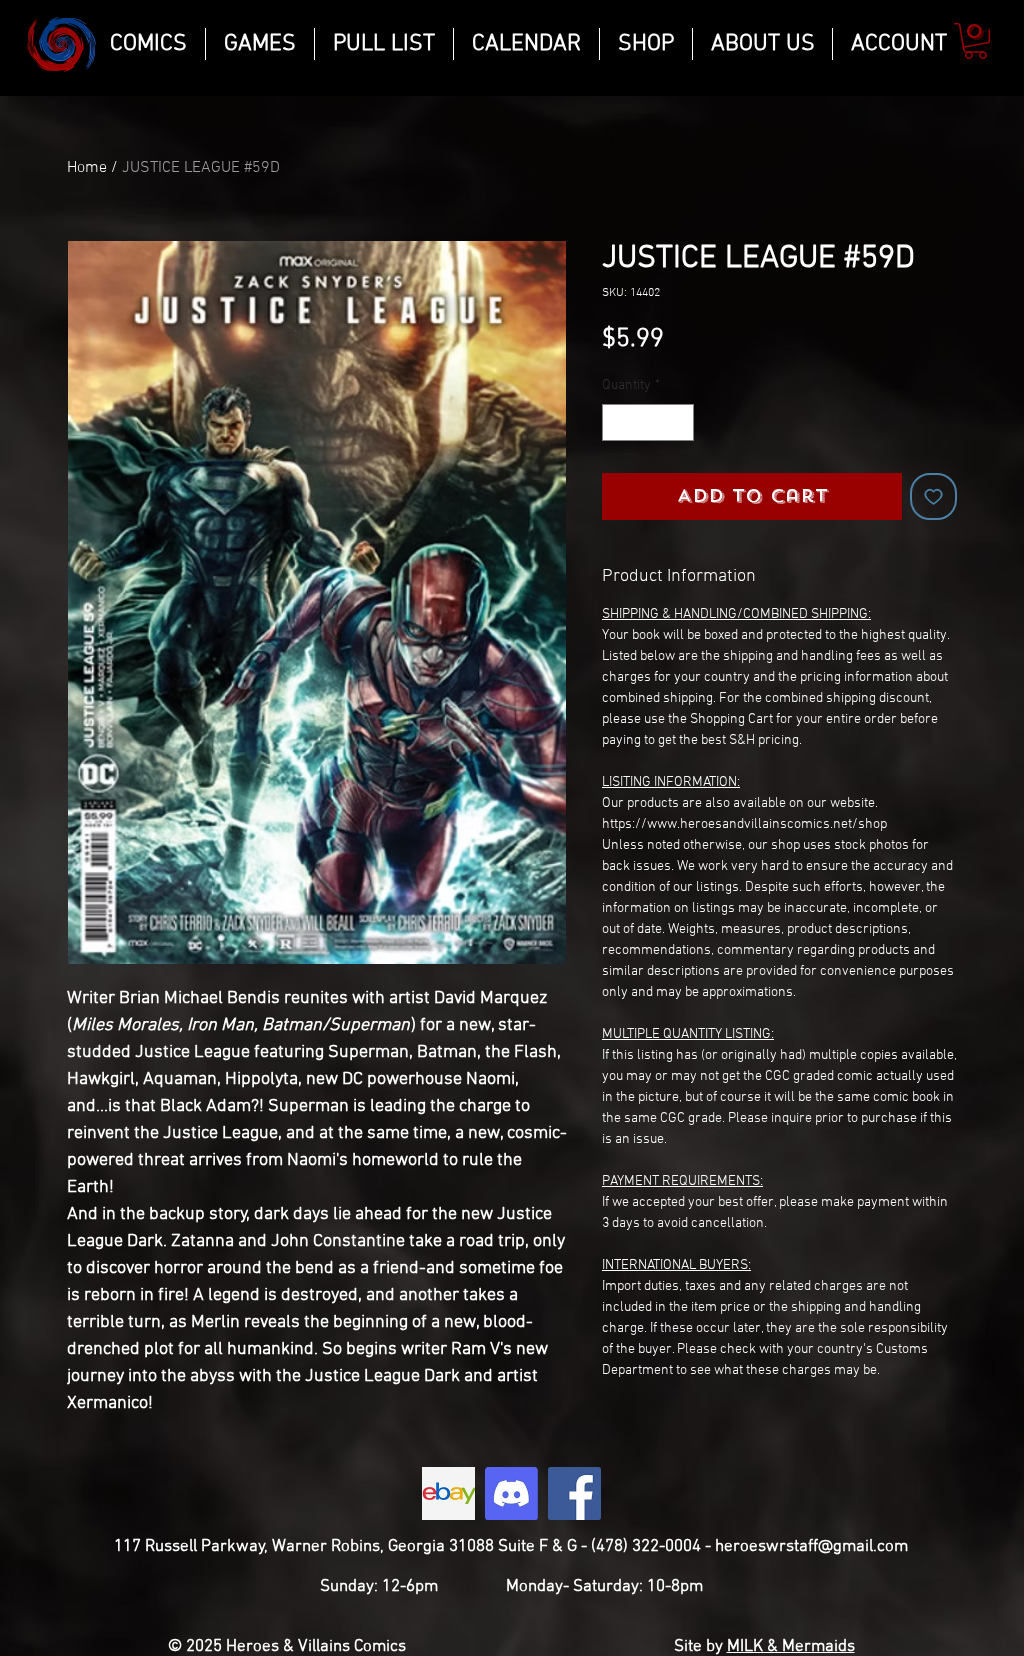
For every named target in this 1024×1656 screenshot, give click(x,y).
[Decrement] (617, 422)
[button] (975, 41)
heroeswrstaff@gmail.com (811, 1547)
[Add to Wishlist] (933, 496)
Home (87, 168)
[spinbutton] (648, 422)
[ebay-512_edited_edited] (448, 1493)
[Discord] (511, 1493)
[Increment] (678, 422)
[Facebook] (574, 1493)
